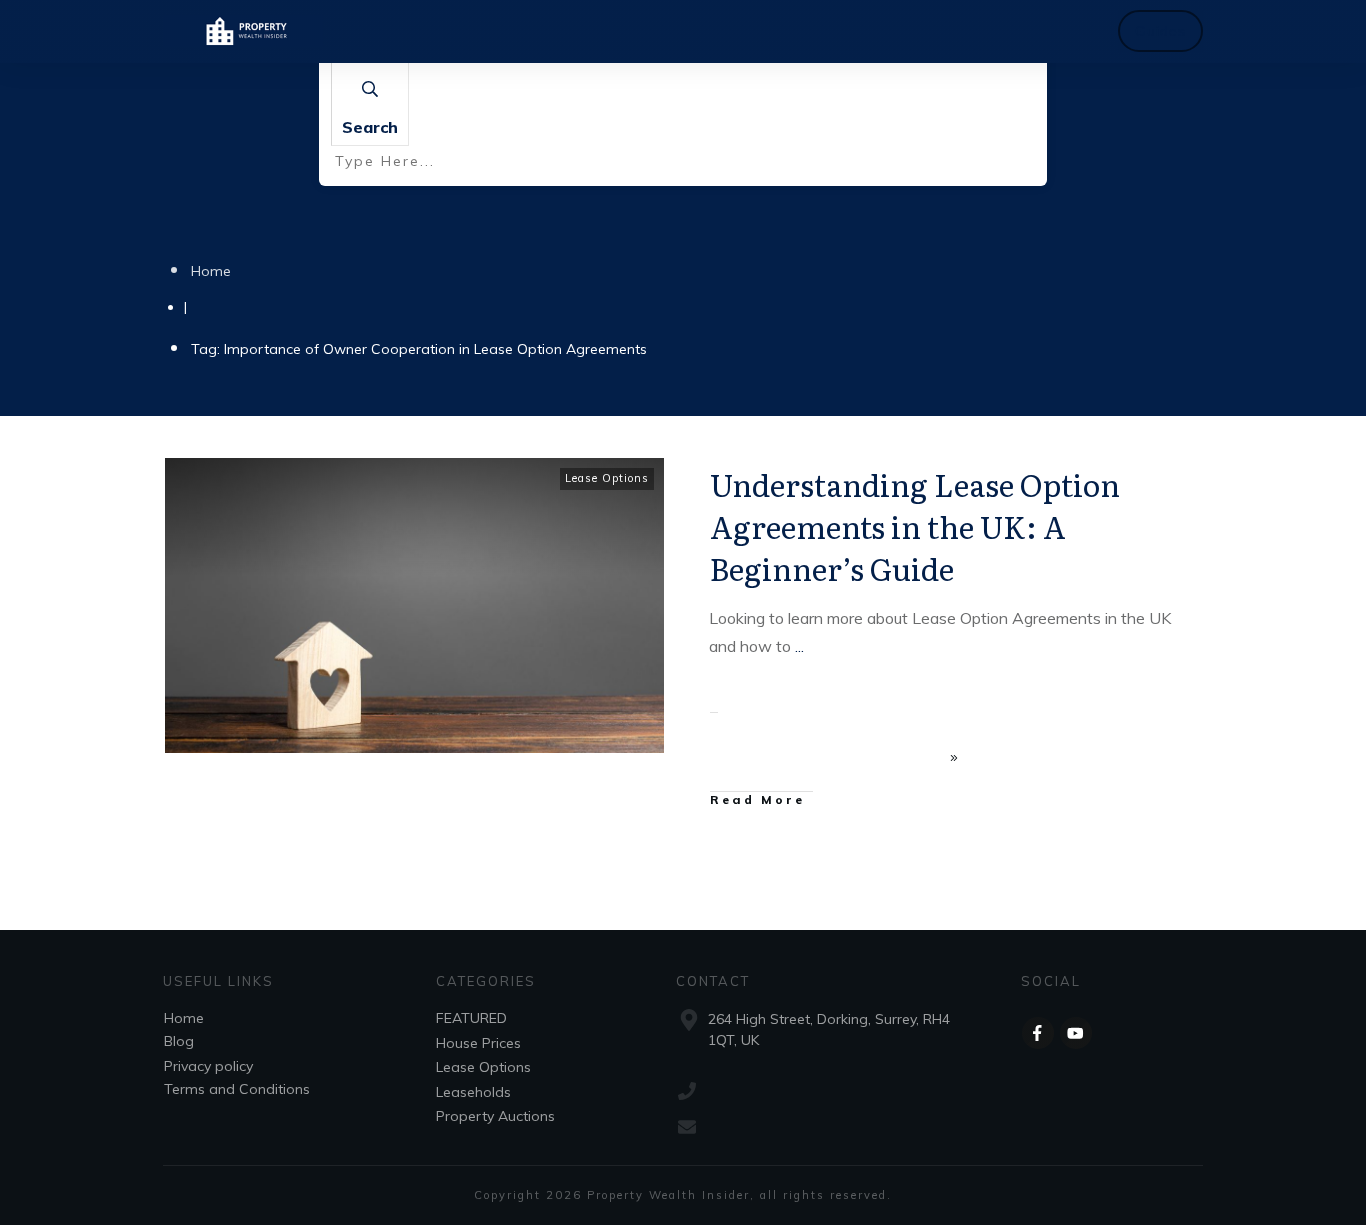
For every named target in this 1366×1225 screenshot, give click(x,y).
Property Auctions (495, 1116)
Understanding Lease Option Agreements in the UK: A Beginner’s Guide (915, 526)
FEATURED (471, 1018)
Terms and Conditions (237, 1089)
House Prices (478, 1043)
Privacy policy (208, 1066)
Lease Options (607, 478)
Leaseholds (473, 1092)
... (799, 646)
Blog (179, 1041)
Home (184, 1018)
